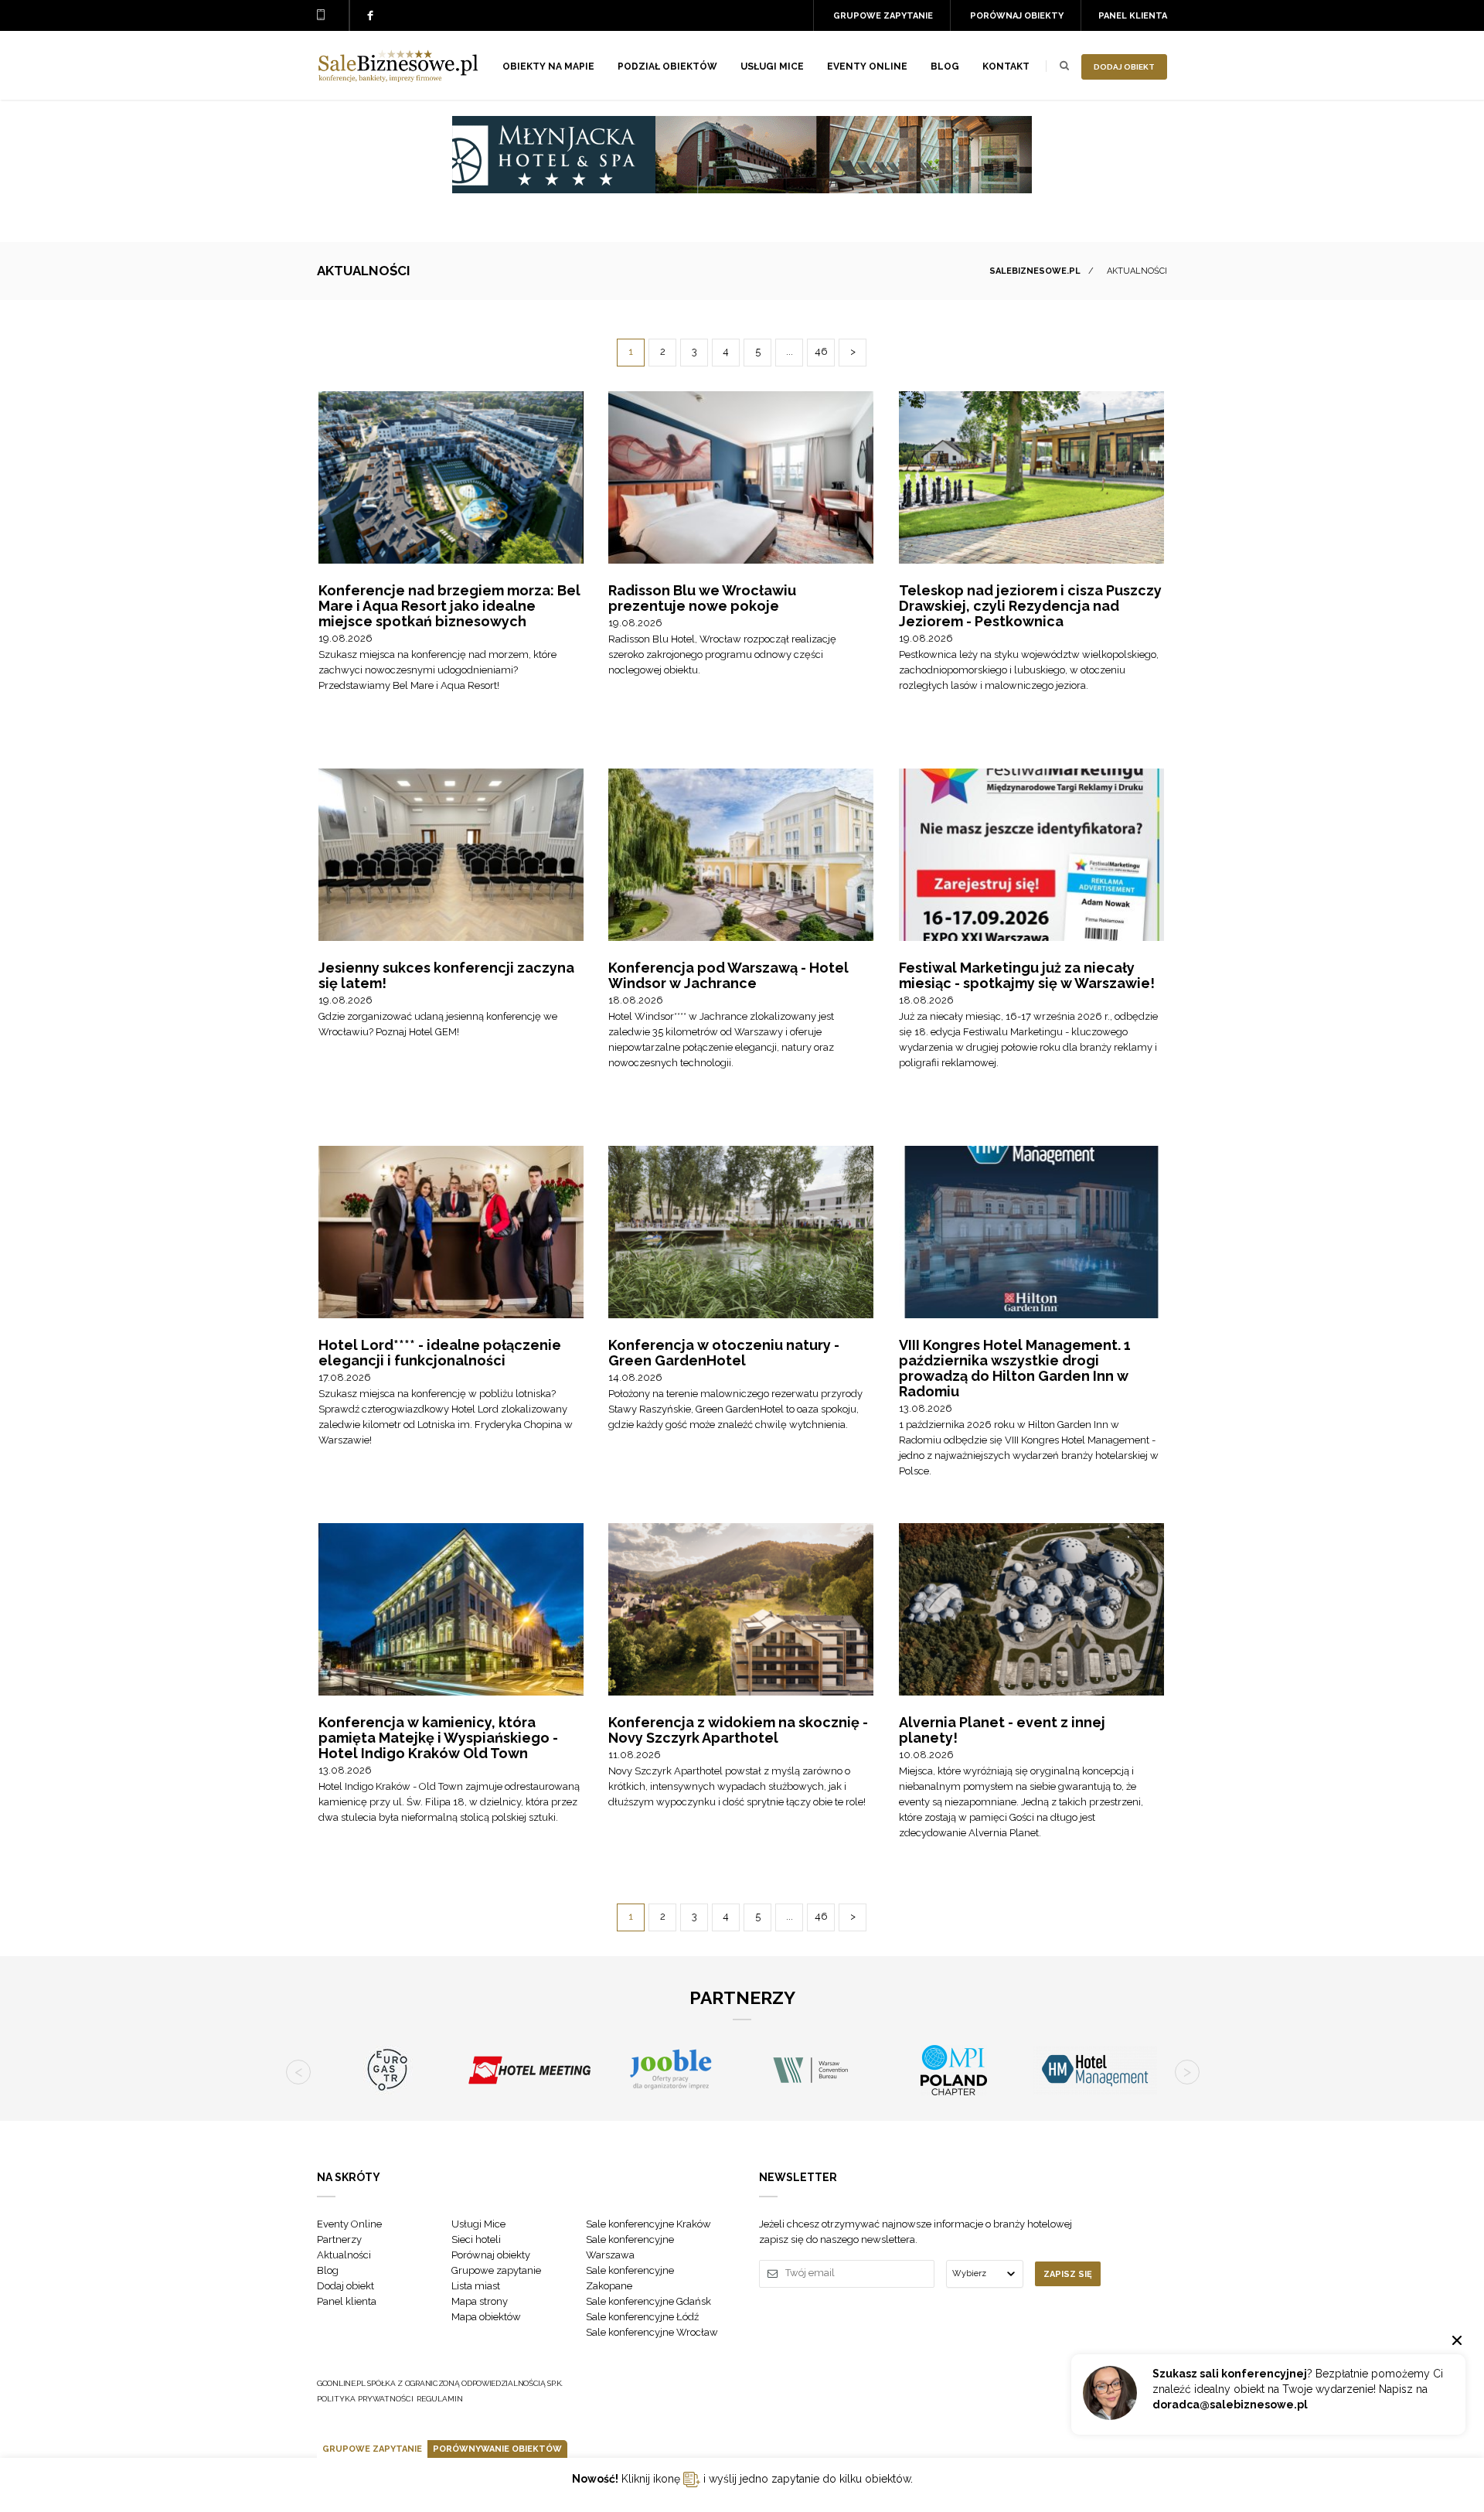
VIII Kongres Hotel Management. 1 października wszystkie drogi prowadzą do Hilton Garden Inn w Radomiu (1015, 1368)
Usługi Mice (478, 2224)
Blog (945, 66)
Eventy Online (349, 2224)
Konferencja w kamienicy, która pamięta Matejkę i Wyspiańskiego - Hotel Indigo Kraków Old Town (438, 1738)
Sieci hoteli (476, 2239)
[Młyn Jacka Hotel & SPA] (742, 189)
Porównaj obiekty (1017, 16)
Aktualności (344, 2255)
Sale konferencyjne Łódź (642, 2317)
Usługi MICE (772, 66)
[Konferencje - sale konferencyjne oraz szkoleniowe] (398, 78)
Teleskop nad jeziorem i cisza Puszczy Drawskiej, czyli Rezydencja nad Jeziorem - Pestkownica (1030, 606)
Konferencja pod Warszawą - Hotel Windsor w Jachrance (728, 975)
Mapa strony (480, 2301)
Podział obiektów (667, 66)
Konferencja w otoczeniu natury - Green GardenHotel (724, 1353)
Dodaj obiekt (1124, 67)
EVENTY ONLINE (867, 66)
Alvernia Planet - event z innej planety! (1002, 1730)
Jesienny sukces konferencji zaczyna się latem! (446, 975)
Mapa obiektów (486, 2317)
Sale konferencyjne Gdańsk (648, 2301)
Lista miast (476, 2286)
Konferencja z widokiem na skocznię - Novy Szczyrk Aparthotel (738, 1730)
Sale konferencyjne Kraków (648, 2224)
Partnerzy (339, 2239)
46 (821, 351)
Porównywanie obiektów (497, 2449)
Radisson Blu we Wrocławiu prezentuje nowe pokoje (702, 598)
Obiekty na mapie (548, 66)
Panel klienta (1133, 16)
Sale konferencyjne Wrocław (652, 2332)
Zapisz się (1068, 2274)
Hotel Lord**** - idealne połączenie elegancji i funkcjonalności (440, 1353)
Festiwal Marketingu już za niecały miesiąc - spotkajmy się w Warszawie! (1027, 975)
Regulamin (440, 2399)
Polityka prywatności (365, 2399)
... (790, 351)
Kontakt (1006, 66)
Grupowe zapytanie (883, 16)
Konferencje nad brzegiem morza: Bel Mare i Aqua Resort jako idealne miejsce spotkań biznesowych (449, 606)
